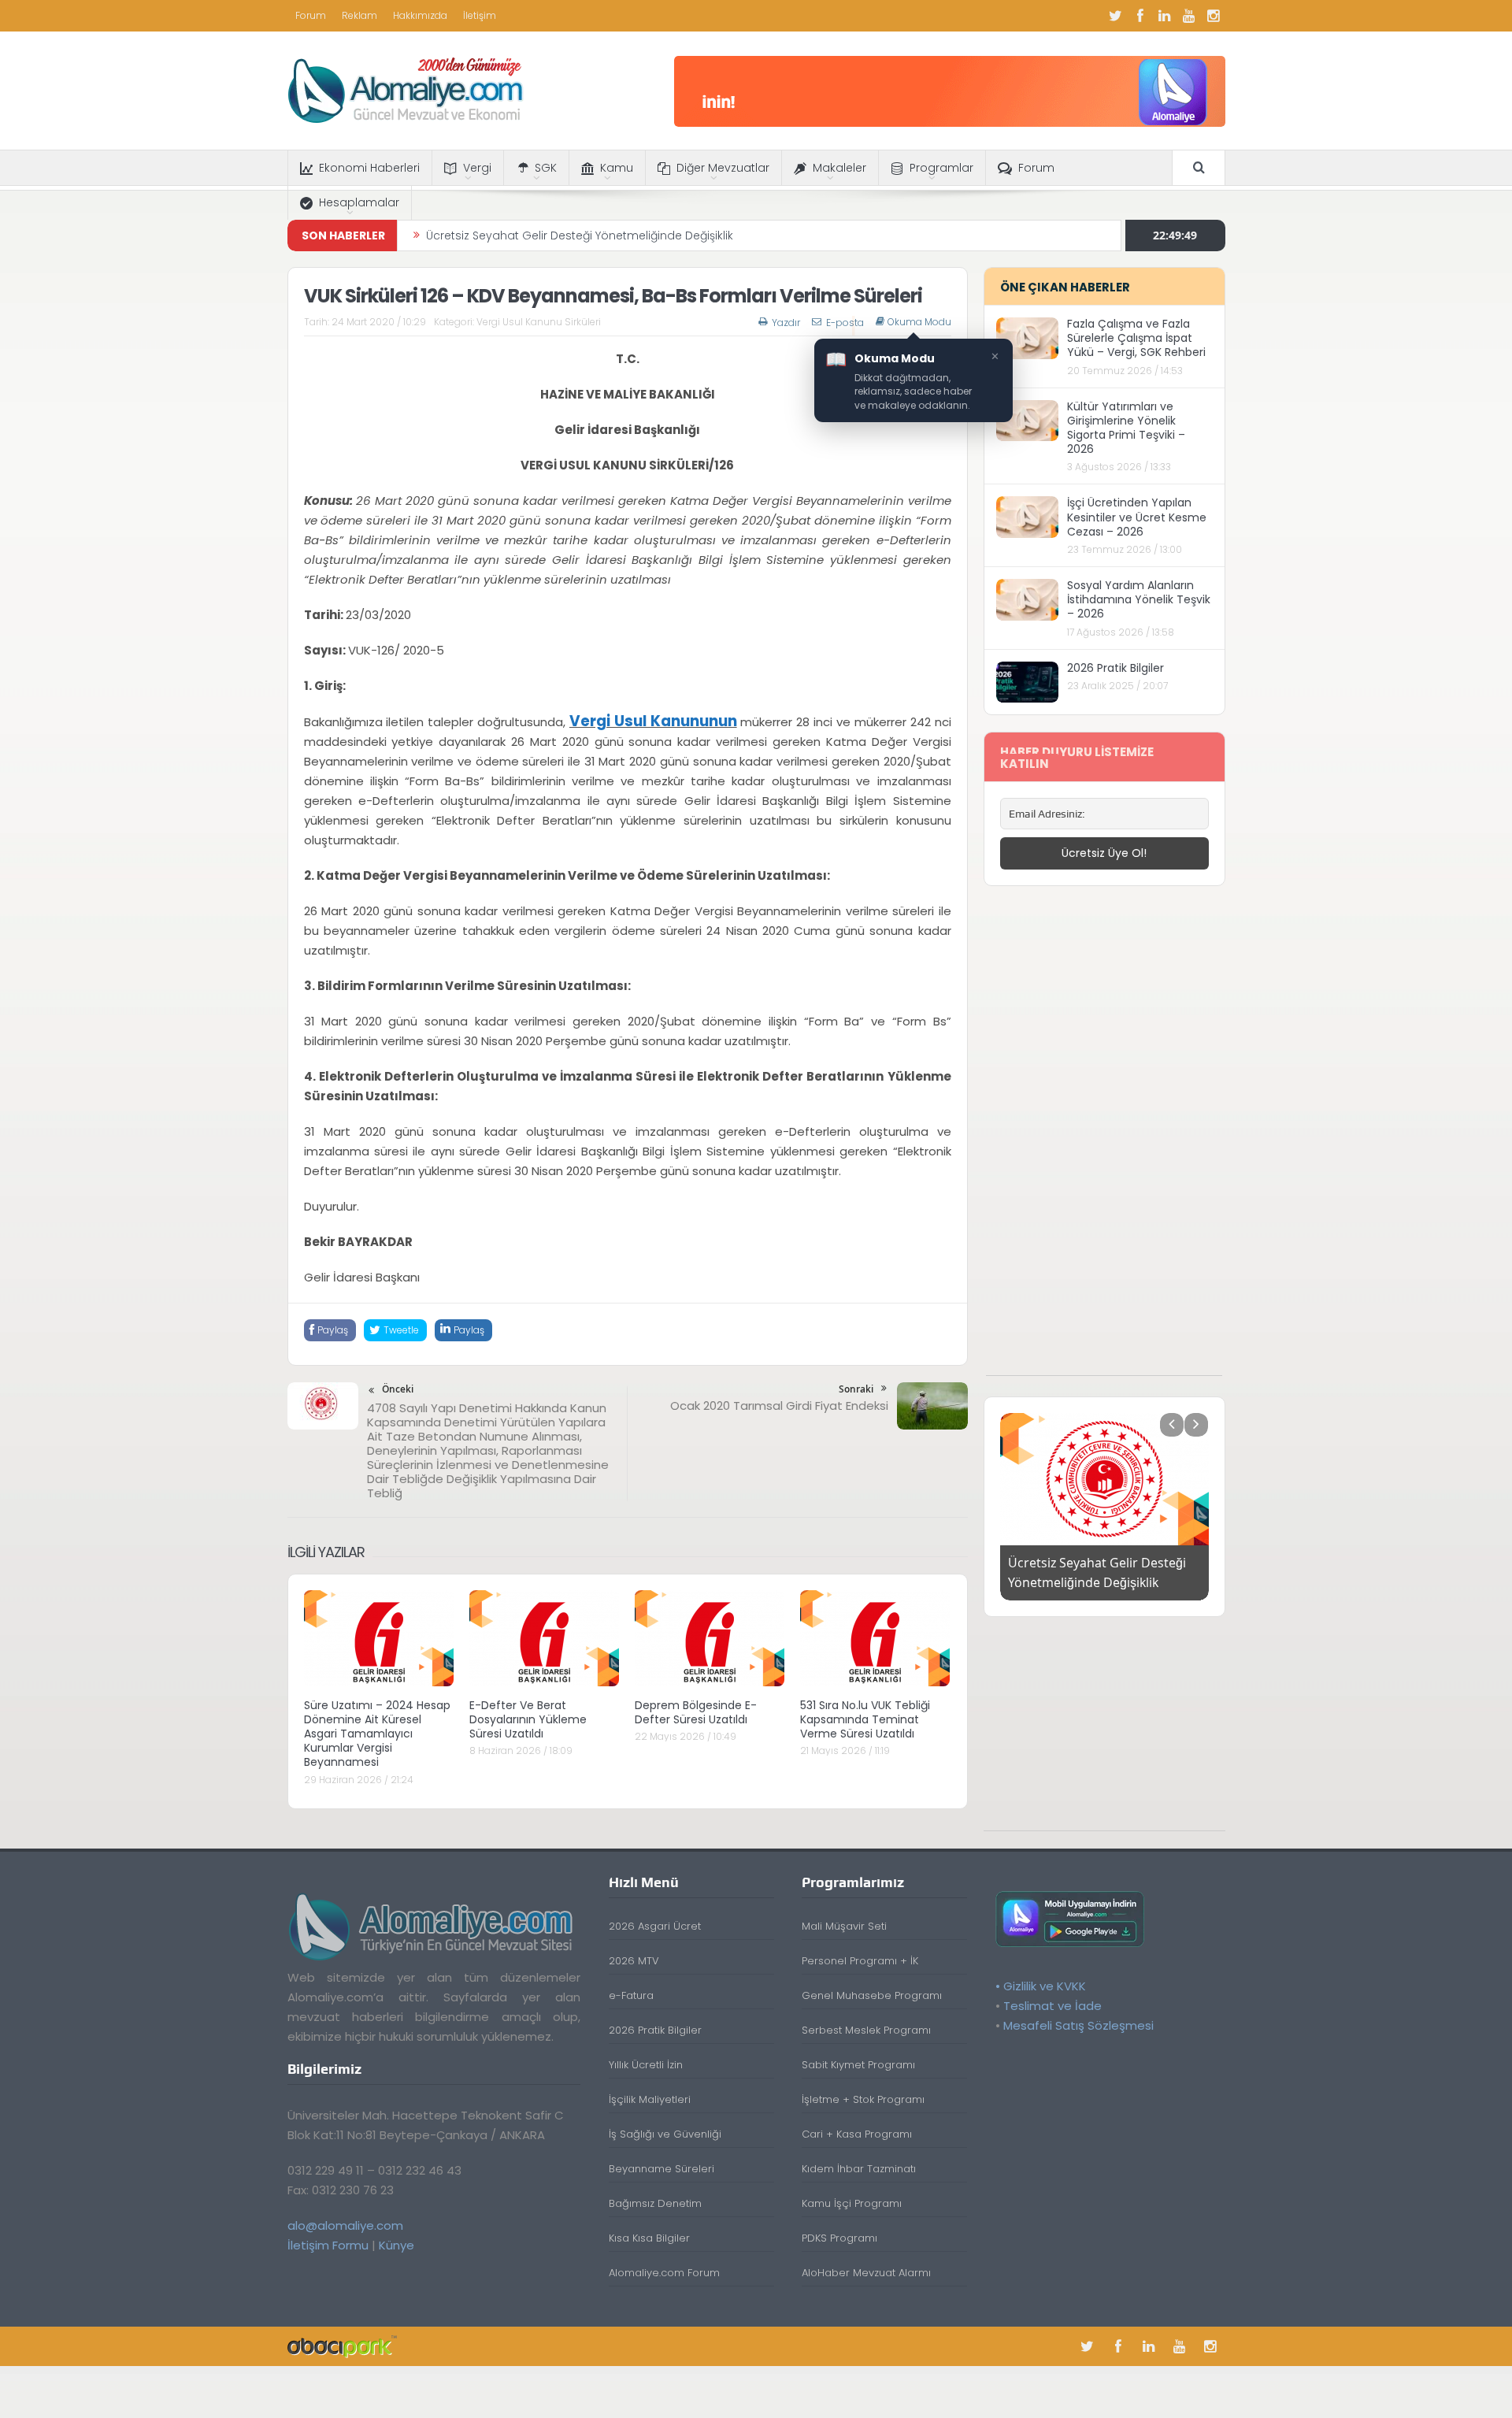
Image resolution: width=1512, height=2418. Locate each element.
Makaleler (839, 168)
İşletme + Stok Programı (863, 2099)
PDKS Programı (839, 2238)
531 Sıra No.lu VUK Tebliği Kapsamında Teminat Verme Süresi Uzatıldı (865, 1719)
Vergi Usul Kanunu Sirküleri (539, 322)
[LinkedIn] (1165, 16)
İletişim (480, 15)
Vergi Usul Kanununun (653, 721)
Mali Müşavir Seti (844, 1926)
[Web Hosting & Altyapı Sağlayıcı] (342, 2346)
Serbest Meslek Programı (866, 2030)
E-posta (845, 323)
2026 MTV (634, 1961)
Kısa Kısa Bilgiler (649, 2238)
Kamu (617, 168)
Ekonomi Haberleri (369, 168)
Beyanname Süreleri (661, 2169)
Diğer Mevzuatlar (723, 168)
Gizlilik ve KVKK (1045, 1986)
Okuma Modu (919, 322)
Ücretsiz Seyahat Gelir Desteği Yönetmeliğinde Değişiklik (580, 235)
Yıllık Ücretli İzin (646, 2065)
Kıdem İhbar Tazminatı (859, 2169)
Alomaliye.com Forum (664, 2273)
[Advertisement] (1104, 1139)
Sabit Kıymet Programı (858, 2065)
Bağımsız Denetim (655, 2203)
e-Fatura (631, 1995)
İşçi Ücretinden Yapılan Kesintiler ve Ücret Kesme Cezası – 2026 (1137, 517)
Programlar (941, 168)
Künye (397, 2245)
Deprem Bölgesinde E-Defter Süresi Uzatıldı (696, 1712)
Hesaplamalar (359, 202)
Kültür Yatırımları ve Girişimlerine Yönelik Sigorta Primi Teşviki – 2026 (1126, 428)
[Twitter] (1116, 16)
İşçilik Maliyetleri (650, 2099)
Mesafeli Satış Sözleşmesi (1078, 2025)
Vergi (477, 168)
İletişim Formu (328, 2245)
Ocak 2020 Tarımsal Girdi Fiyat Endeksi (779, 1406)
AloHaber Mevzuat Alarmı (866, 2273)
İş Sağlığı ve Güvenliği (665, 2134)
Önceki (398, 1389)
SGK (546, 168)
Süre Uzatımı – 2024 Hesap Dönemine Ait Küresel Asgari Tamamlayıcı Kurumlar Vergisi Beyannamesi (377, 1734)
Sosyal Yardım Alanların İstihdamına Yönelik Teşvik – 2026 (1139, 599)
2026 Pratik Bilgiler (1115, 668)
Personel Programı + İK (860, 1961)
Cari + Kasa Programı (857, 2134)
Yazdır (786, 323)
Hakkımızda (420, 15)
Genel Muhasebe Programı (872, 1995)
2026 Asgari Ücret (655, 1926)
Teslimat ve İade (1052, 2006)
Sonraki (856, 1389)
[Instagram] (1214, 16)
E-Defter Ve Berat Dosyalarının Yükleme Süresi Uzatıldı (528, 1719)
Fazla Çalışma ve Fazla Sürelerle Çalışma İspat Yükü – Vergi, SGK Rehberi (1136, 338)
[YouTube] (1189, 16)
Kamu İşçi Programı (852, 2203)
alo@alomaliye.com (345, 2225)
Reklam (359, 15)
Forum (311, 15)
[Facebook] (1140, 16)
